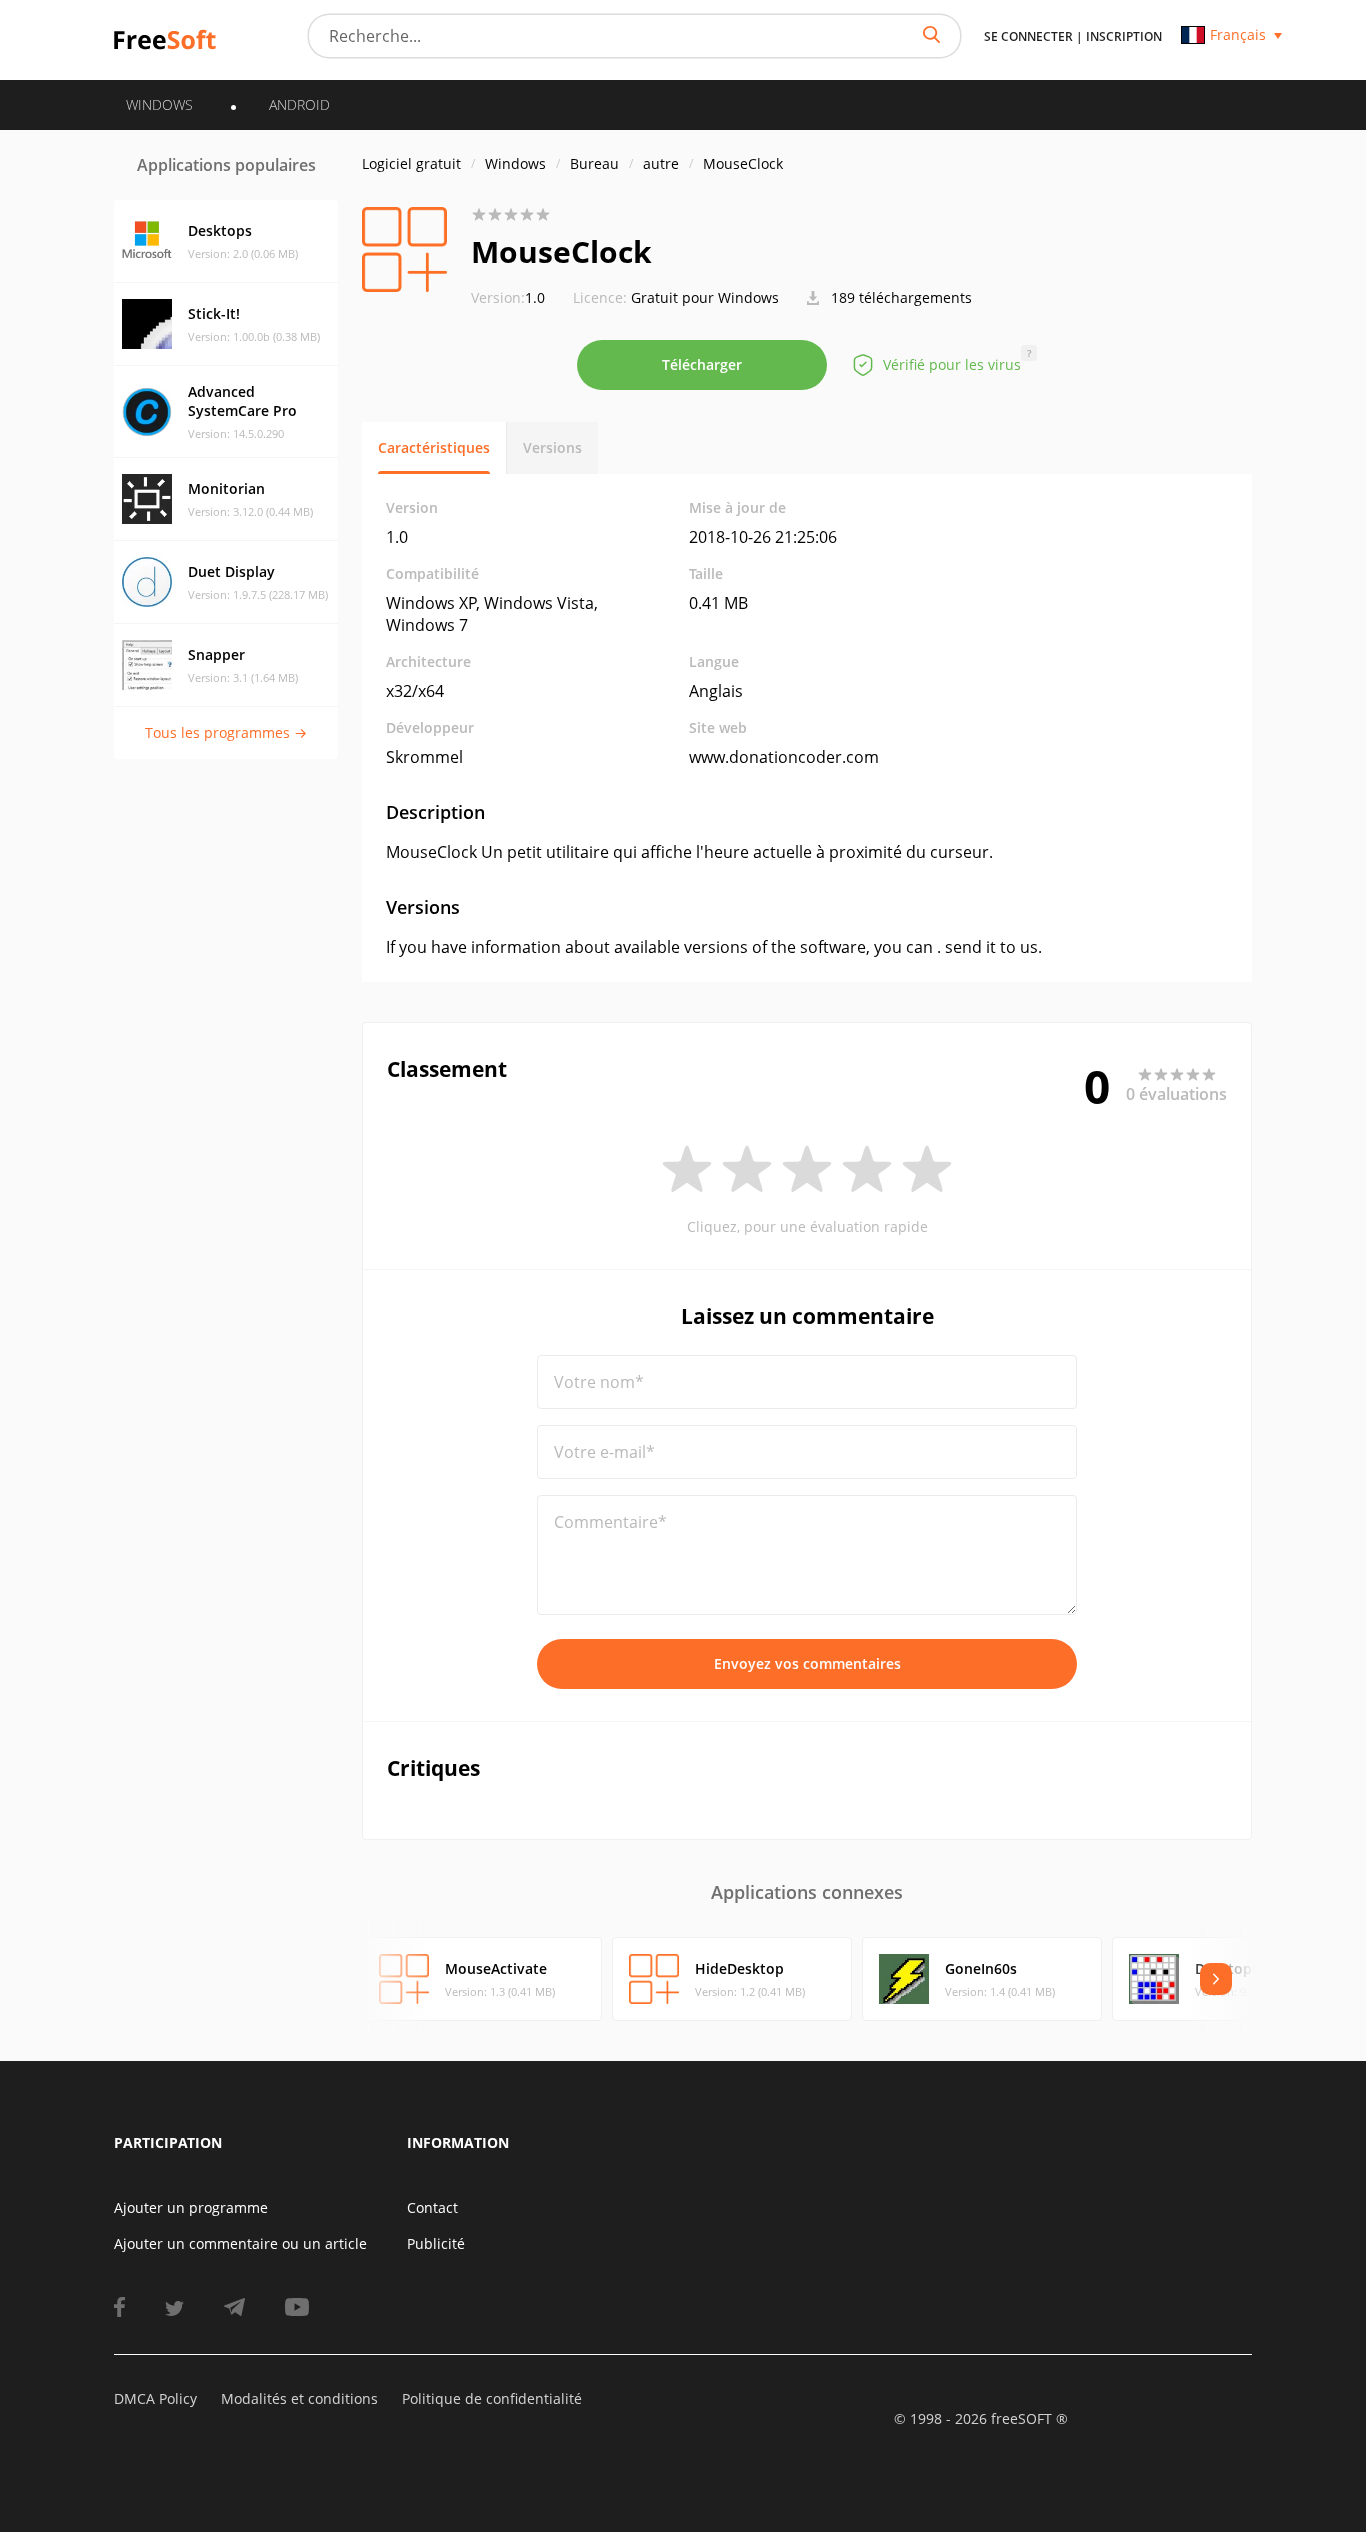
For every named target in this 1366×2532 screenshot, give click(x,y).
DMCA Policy (155, 2398)
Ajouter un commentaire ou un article (240, 2243)
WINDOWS (159, 104)
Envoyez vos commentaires (807, 1663)
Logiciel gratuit (411, 163)
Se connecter (1028, 36)
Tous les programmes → (226, 732)
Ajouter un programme (191, 2207)
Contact (432, 2207)
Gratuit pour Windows (705, 297)
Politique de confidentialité (492, 2398)
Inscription (1124, 36)
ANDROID (299, 104)
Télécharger (702, 364)
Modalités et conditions (299, 2398)
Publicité (436, 2243)
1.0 (508, 297)
